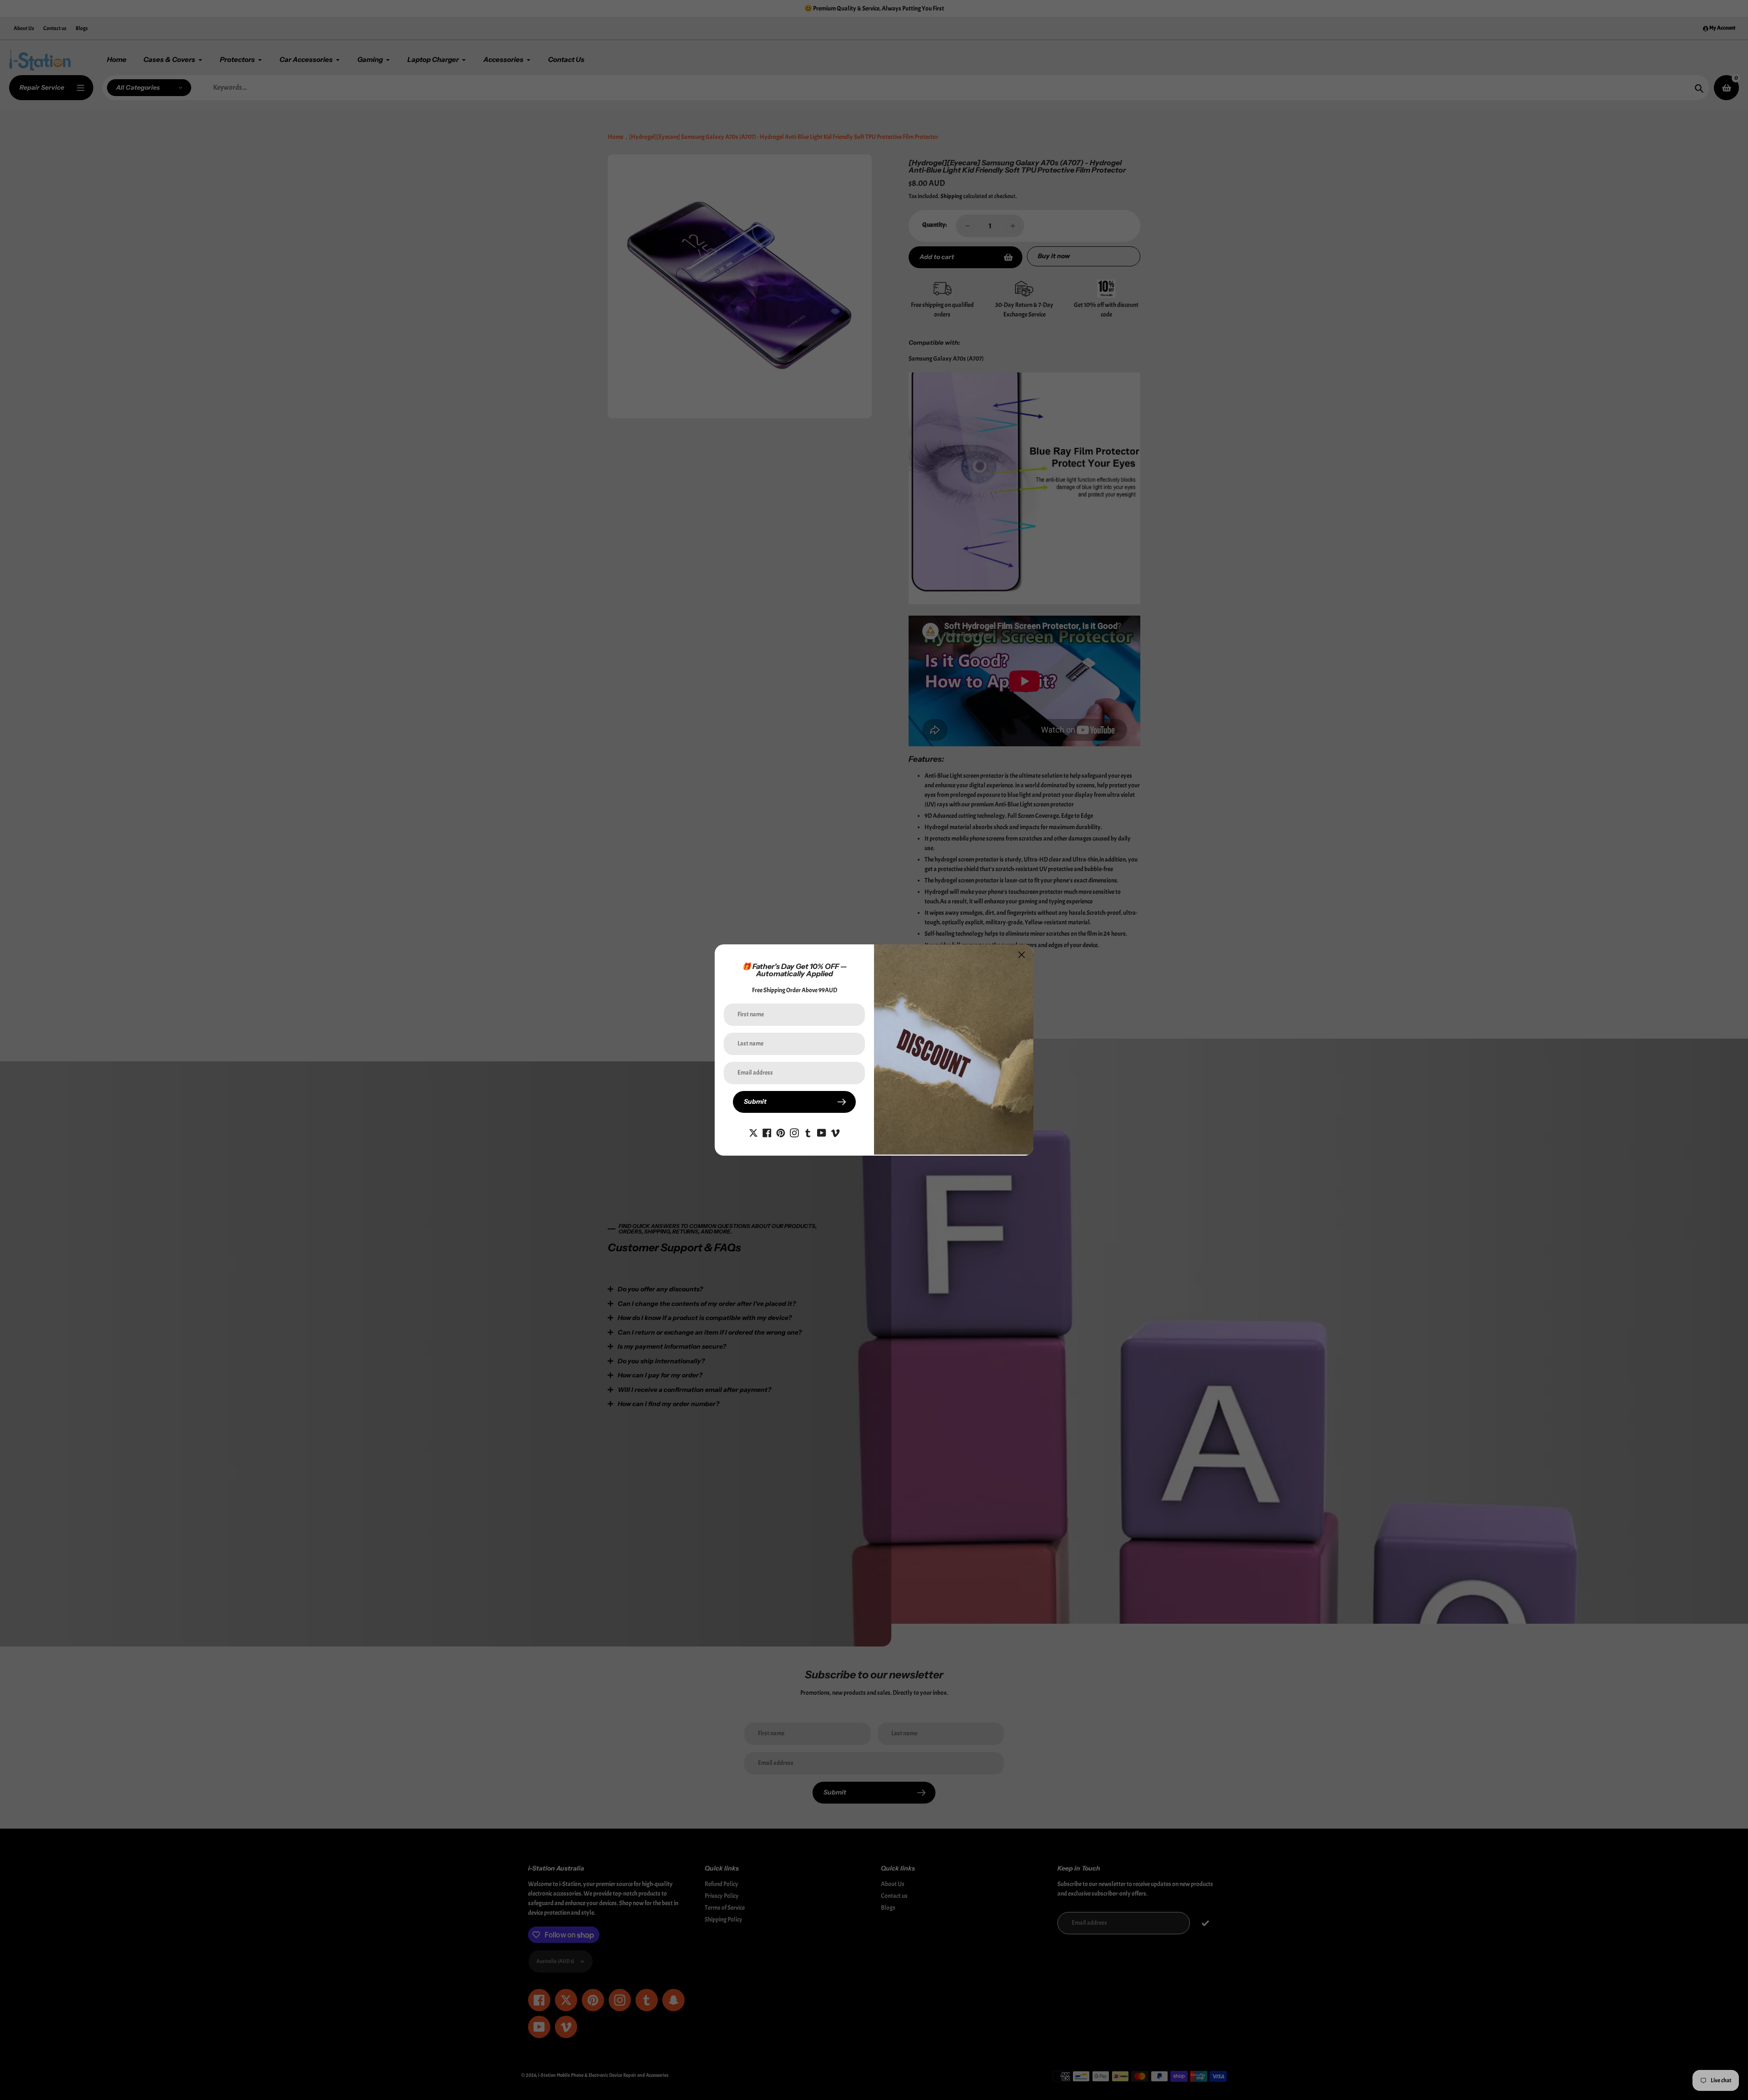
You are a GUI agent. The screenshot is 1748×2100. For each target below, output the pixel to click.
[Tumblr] (808, 1131)
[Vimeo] (835, 1131)
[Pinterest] (781, 1131)
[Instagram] (794, 1131)
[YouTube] (822, 1131)
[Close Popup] (1022, 955)
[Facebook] (767, 1131)
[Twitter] (753, 1131)
